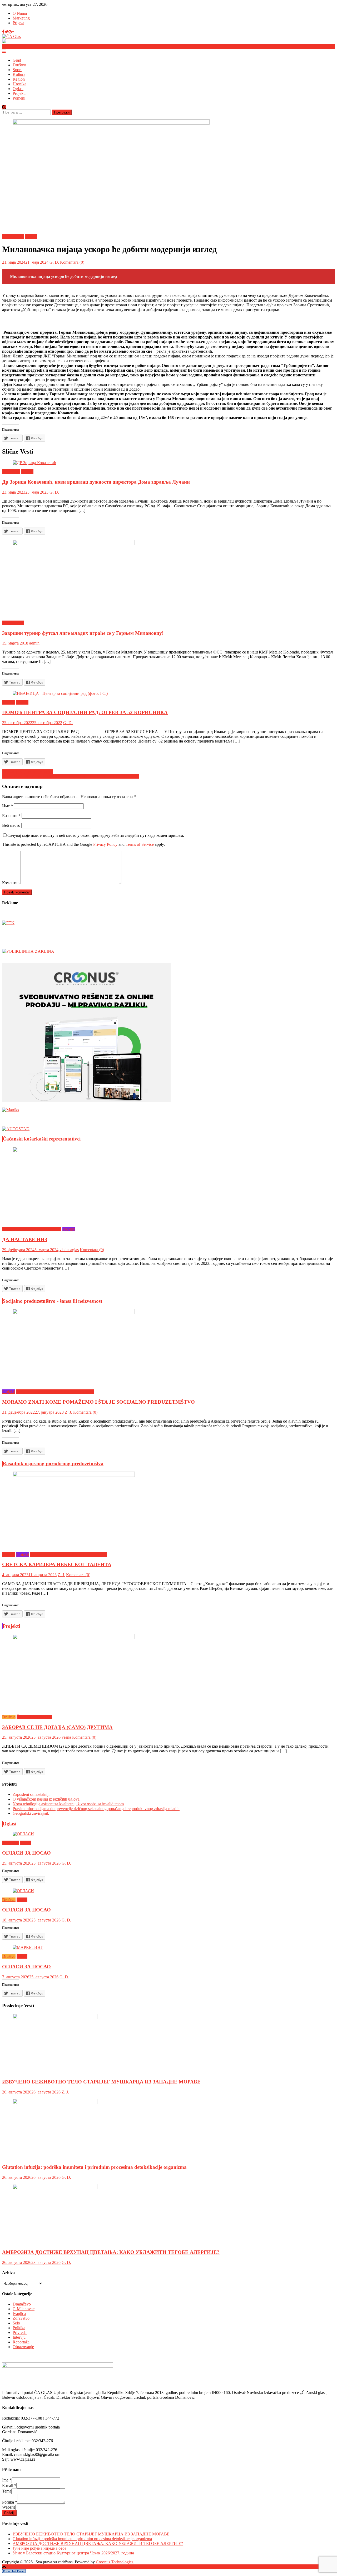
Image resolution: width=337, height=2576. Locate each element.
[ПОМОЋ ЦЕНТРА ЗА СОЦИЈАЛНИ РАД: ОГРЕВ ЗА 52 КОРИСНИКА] (168, 694)
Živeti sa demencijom (34, 1717)
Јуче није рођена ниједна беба (39, 2548)
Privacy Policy (105, 844)
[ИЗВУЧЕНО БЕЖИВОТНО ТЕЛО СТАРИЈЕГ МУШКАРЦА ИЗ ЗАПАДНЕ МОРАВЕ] (168, 2044)
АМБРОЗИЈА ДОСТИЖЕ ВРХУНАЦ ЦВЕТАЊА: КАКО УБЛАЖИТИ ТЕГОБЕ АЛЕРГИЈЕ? (111, 2252)
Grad (17, 60)
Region (19, 79)
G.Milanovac (13, 236)
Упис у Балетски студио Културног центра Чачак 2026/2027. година (73, 2553)
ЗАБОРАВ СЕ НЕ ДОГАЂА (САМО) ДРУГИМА (57, 1727)
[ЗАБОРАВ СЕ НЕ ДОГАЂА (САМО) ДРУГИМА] (168, 1672)
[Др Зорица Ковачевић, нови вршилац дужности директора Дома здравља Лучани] (168, 463)
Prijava (18, 23)
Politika (19, 2328)
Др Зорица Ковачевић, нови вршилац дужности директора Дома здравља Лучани (96, 482)
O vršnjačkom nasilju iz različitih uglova (46, 1799)
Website (9, 2507)
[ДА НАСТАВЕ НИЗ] (168, 1185)
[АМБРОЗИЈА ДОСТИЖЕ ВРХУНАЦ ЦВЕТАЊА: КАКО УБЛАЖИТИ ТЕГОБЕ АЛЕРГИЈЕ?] (168, 2214)
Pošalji (9, 2513)
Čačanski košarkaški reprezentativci (42, 1139)
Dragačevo (11, 472)
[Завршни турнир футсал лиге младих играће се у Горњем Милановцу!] (168, 578)
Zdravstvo (21, 2318)
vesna (66, 1737)
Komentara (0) (72, 262)
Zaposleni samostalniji (31, 1794)
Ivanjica (9, 702)
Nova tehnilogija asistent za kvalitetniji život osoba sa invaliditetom (68, 1804)
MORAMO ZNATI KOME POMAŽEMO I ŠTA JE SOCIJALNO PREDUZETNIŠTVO (98, 1402)
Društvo (19, 65)
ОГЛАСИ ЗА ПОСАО (26, 1853)
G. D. (54, 262)
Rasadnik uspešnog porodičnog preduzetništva (53, 1464)
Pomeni (19, 98)
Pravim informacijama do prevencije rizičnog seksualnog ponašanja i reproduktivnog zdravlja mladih (96, 1809)
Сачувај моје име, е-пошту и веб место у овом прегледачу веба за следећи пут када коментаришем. (96, 835)
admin (34, 643)
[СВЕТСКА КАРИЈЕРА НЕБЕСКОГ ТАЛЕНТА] (168, 1510)
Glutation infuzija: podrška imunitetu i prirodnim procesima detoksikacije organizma (94, 2167)
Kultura (19, 74)
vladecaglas (69, 1250)
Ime (7, 2480)
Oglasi (18, 89)
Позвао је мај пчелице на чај (28, 772)
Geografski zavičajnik (31, 1813)
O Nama (20, 13)
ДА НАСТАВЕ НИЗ (25, 1239)
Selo (16, 2323)
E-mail (9, 2486)
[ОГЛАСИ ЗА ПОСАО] (168, 1834)
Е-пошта (11, 816)
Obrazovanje (23, 2347)
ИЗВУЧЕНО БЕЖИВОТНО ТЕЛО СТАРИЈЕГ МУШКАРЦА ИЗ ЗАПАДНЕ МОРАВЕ (101, 2082)
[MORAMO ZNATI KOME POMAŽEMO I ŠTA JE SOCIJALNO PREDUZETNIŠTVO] (168, 1347)
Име (8, 806)
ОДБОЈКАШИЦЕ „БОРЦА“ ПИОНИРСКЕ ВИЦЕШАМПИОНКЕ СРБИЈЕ (71, 776)
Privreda (20, 2332)
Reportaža (21, 2342)
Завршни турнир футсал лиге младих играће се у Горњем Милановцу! (83, 633)
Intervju (9, 1554)
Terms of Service (140, 844)
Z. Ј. (68, 1412)
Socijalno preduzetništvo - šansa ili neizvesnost (52, 1301)
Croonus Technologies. (115, 2562)
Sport (17, 70)
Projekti (19, 93)
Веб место (11, 825)
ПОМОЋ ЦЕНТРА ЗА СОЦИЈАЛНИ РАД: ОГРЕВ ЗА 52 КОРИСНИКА (85, 712)
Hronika (19, 84)
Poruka (10, 2502)
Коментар (11, 883)
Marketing (21, 18)
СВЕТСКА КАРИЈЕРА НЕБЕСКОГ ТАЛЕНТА (57, 1564)
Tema (7, 2491)
